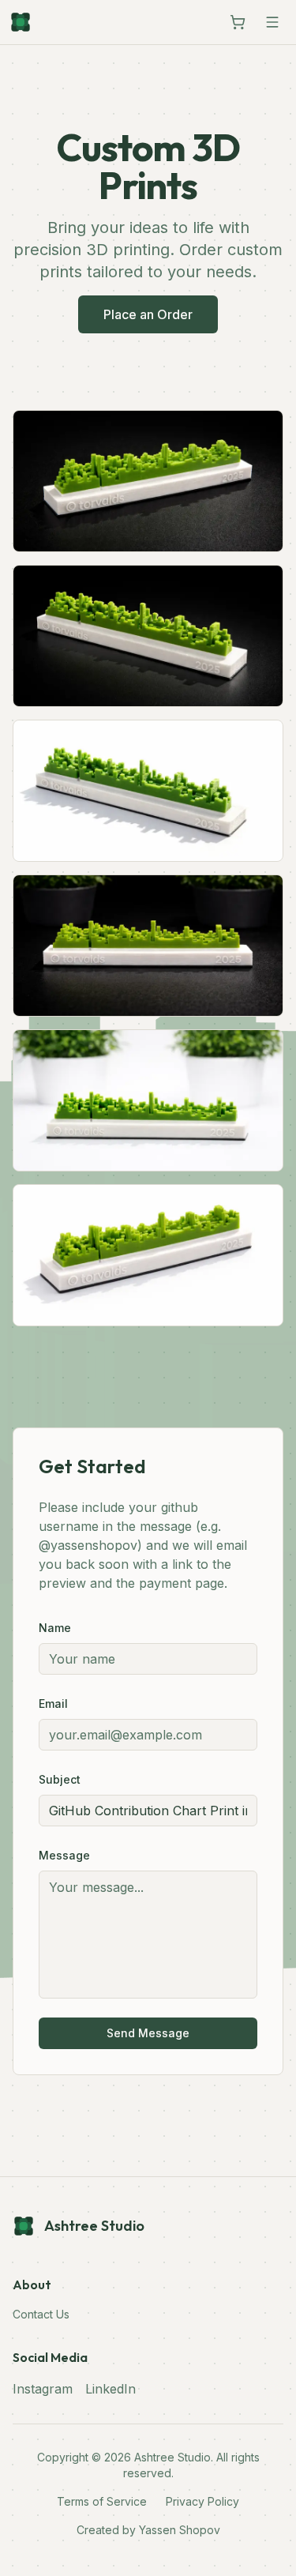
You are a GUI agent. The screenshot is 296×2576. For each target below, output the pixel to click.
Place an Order (148, 314)
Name (55, 1628)
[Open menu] (272, 22)
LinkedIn (111, 2389)
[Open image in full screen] (148, 481)
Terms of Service (102, 2501)
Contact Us (41, 2314)
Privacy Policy (202, 2501)
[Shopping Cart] (238, 22)
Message (64, 1855)
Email (53, 1704)
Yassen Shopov (180, 2530)
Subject (60, 1779)
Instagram (43, 2389)
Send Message (148, 2033)
